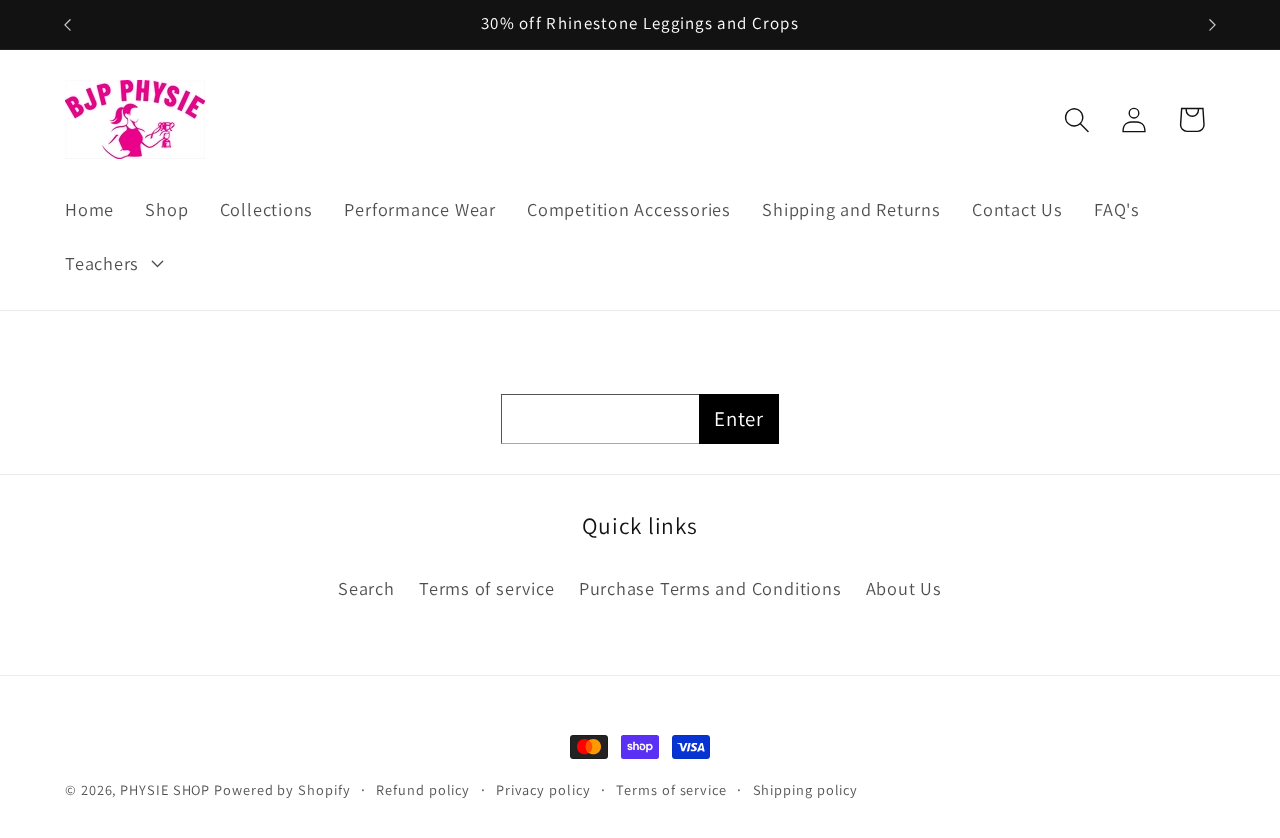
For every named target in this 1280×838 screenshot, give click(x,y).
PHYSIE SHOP (165, 789)
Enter (739, 418)
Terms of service (486, 588)
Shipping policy (806, 789)
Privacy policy (543, 789)
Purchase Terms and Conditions (710, 588)
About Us (904, 588)
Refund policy (423, 789)
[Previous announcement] (68, 24)
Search (366, 588)
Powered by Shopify (282, 789)
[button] (111, 263)
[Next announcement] (1213, 24)
